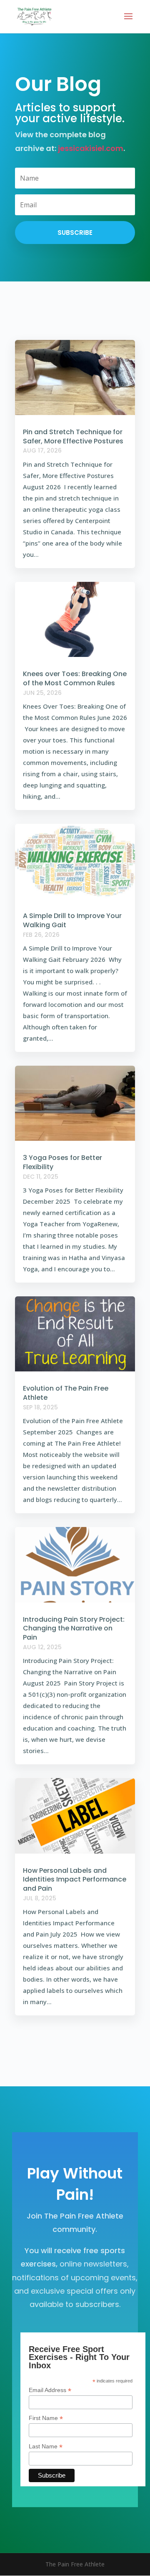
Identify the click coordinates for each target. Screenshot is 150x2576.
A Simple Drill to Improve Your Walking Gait (72, 920)
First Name (46, 2418)
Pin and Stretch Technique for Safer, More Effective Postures (73, 436)
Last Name (46, 2446)
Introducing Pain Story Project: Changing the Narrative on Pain (74, 1629)
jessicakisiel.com (91, 148)
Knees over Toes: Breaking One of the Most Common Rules (75, 678)
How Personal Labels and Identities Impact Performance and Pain (75, 1880)
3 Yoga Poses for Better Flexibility (62, 1162)
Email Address (50, 2390)
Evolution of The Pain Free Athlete (66, 1393)
